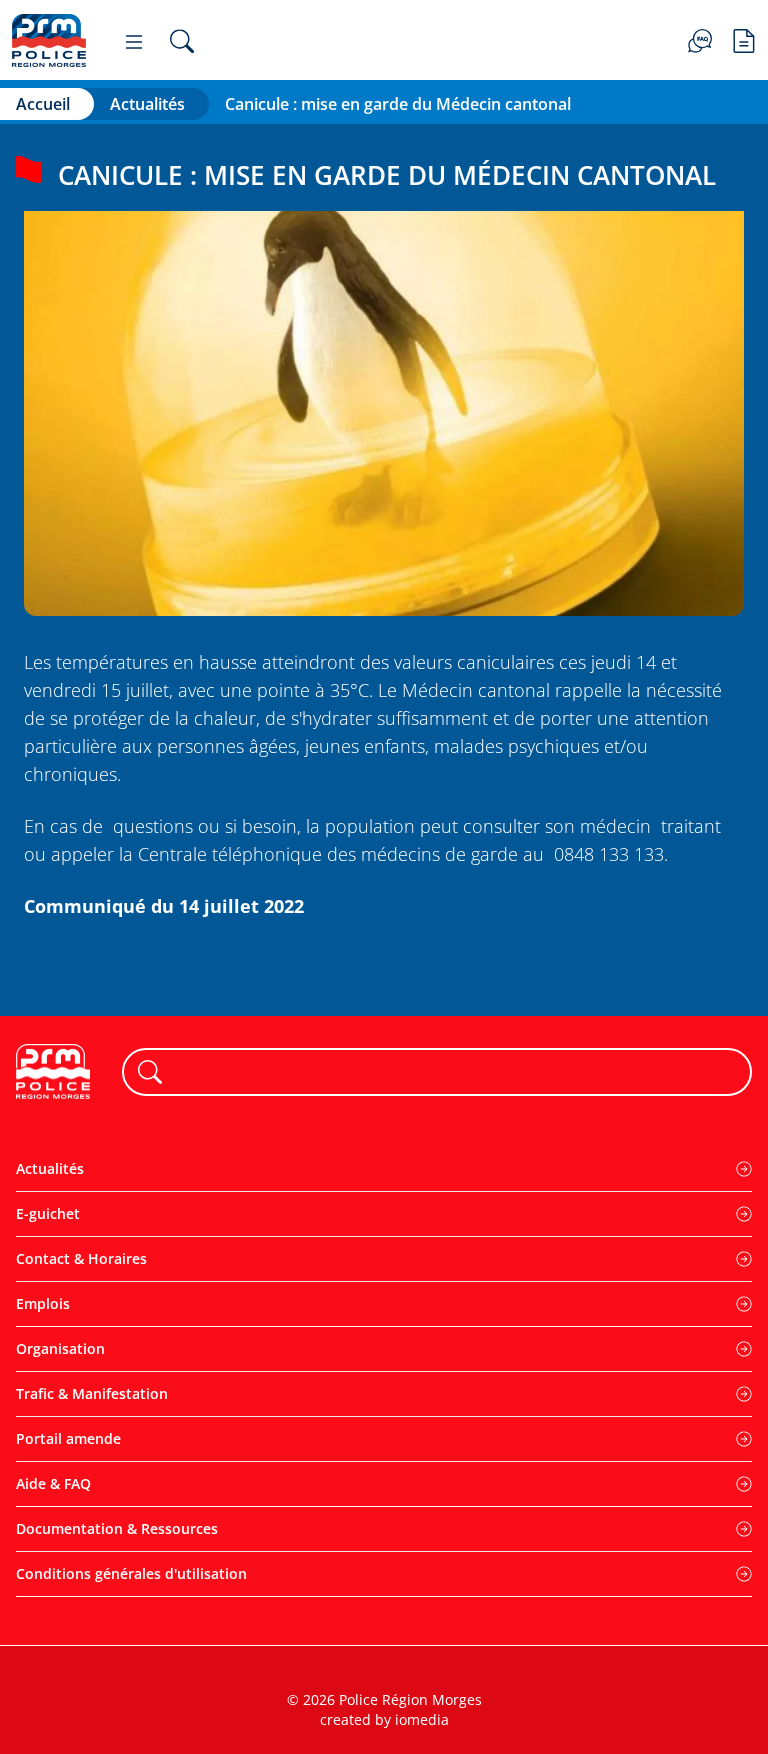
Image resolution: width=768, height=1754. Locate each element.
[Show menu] (134, 41)
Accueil (43, 104)
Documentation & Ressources (117, 1528)
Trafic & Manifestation (92, 1393)
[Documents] (744, 39)
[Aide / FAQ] (700, 39)
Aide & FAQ (53, 1483)
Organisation (60, 1348)
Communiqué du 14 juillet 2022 (164, 906)
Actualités (147, 104)
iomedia (422, 1719)
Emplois (43, 1303)
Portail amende (68, 1438)
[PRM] (49, 40)
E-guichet (48, 1213)
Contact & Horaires (81, 1258)
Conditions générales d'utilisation (131, 1573)
